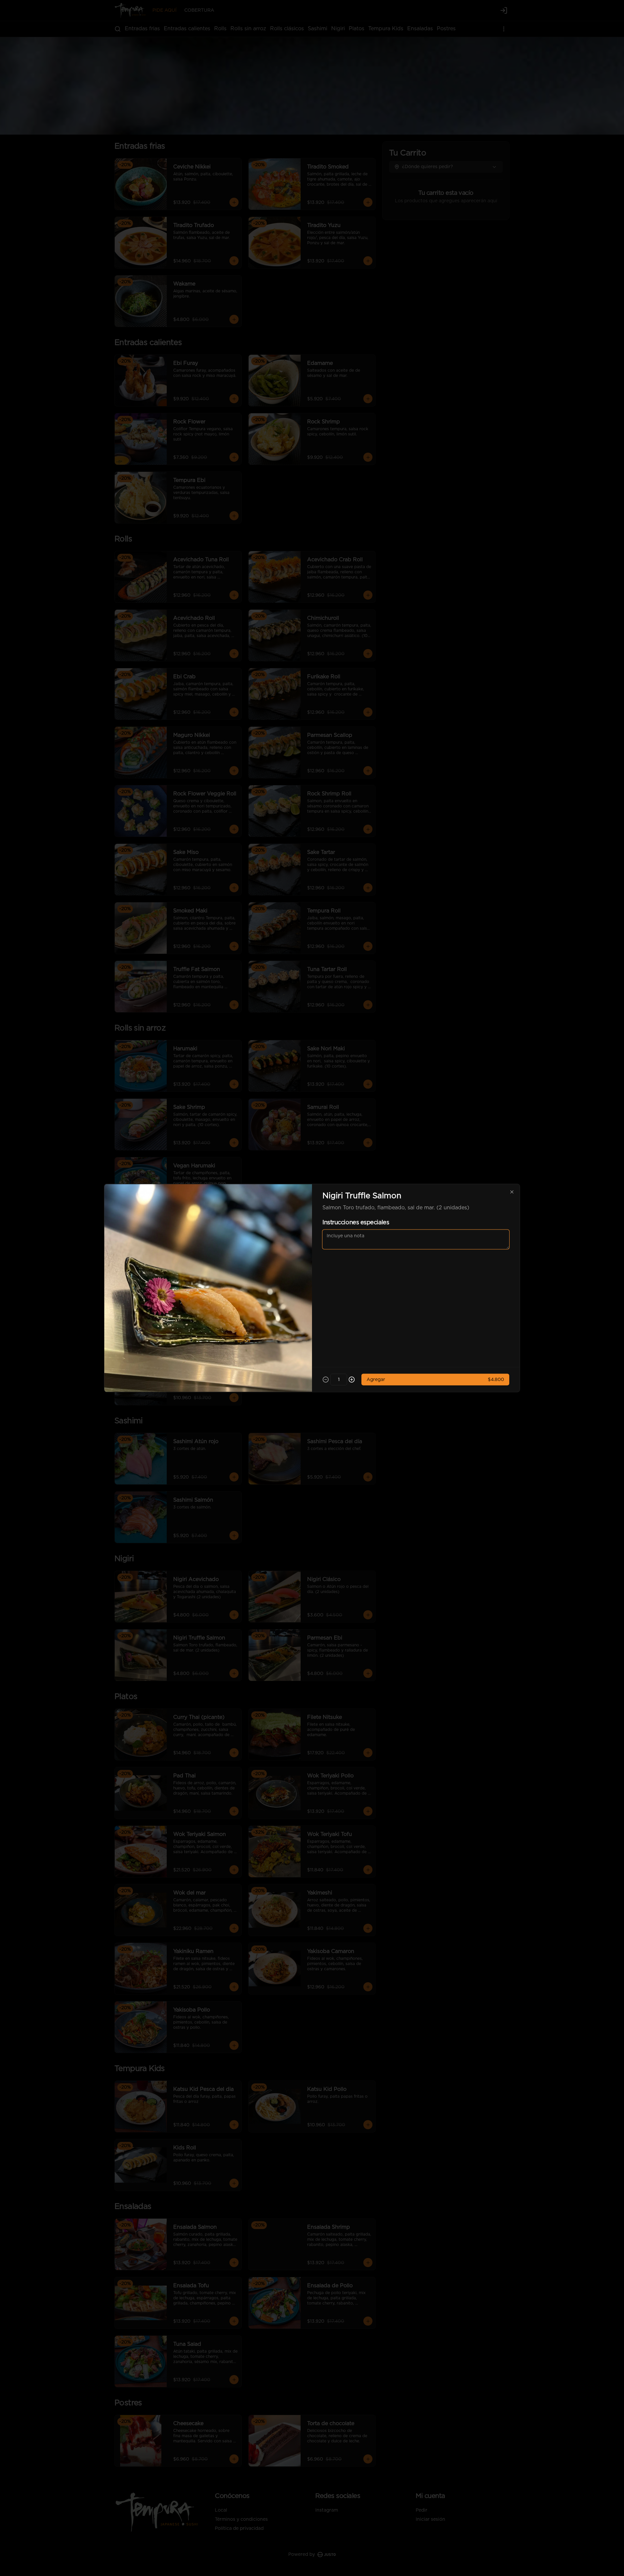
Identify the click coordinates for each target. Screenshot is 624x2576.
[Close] (512, 1192)
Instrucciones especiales (356, 1223)
